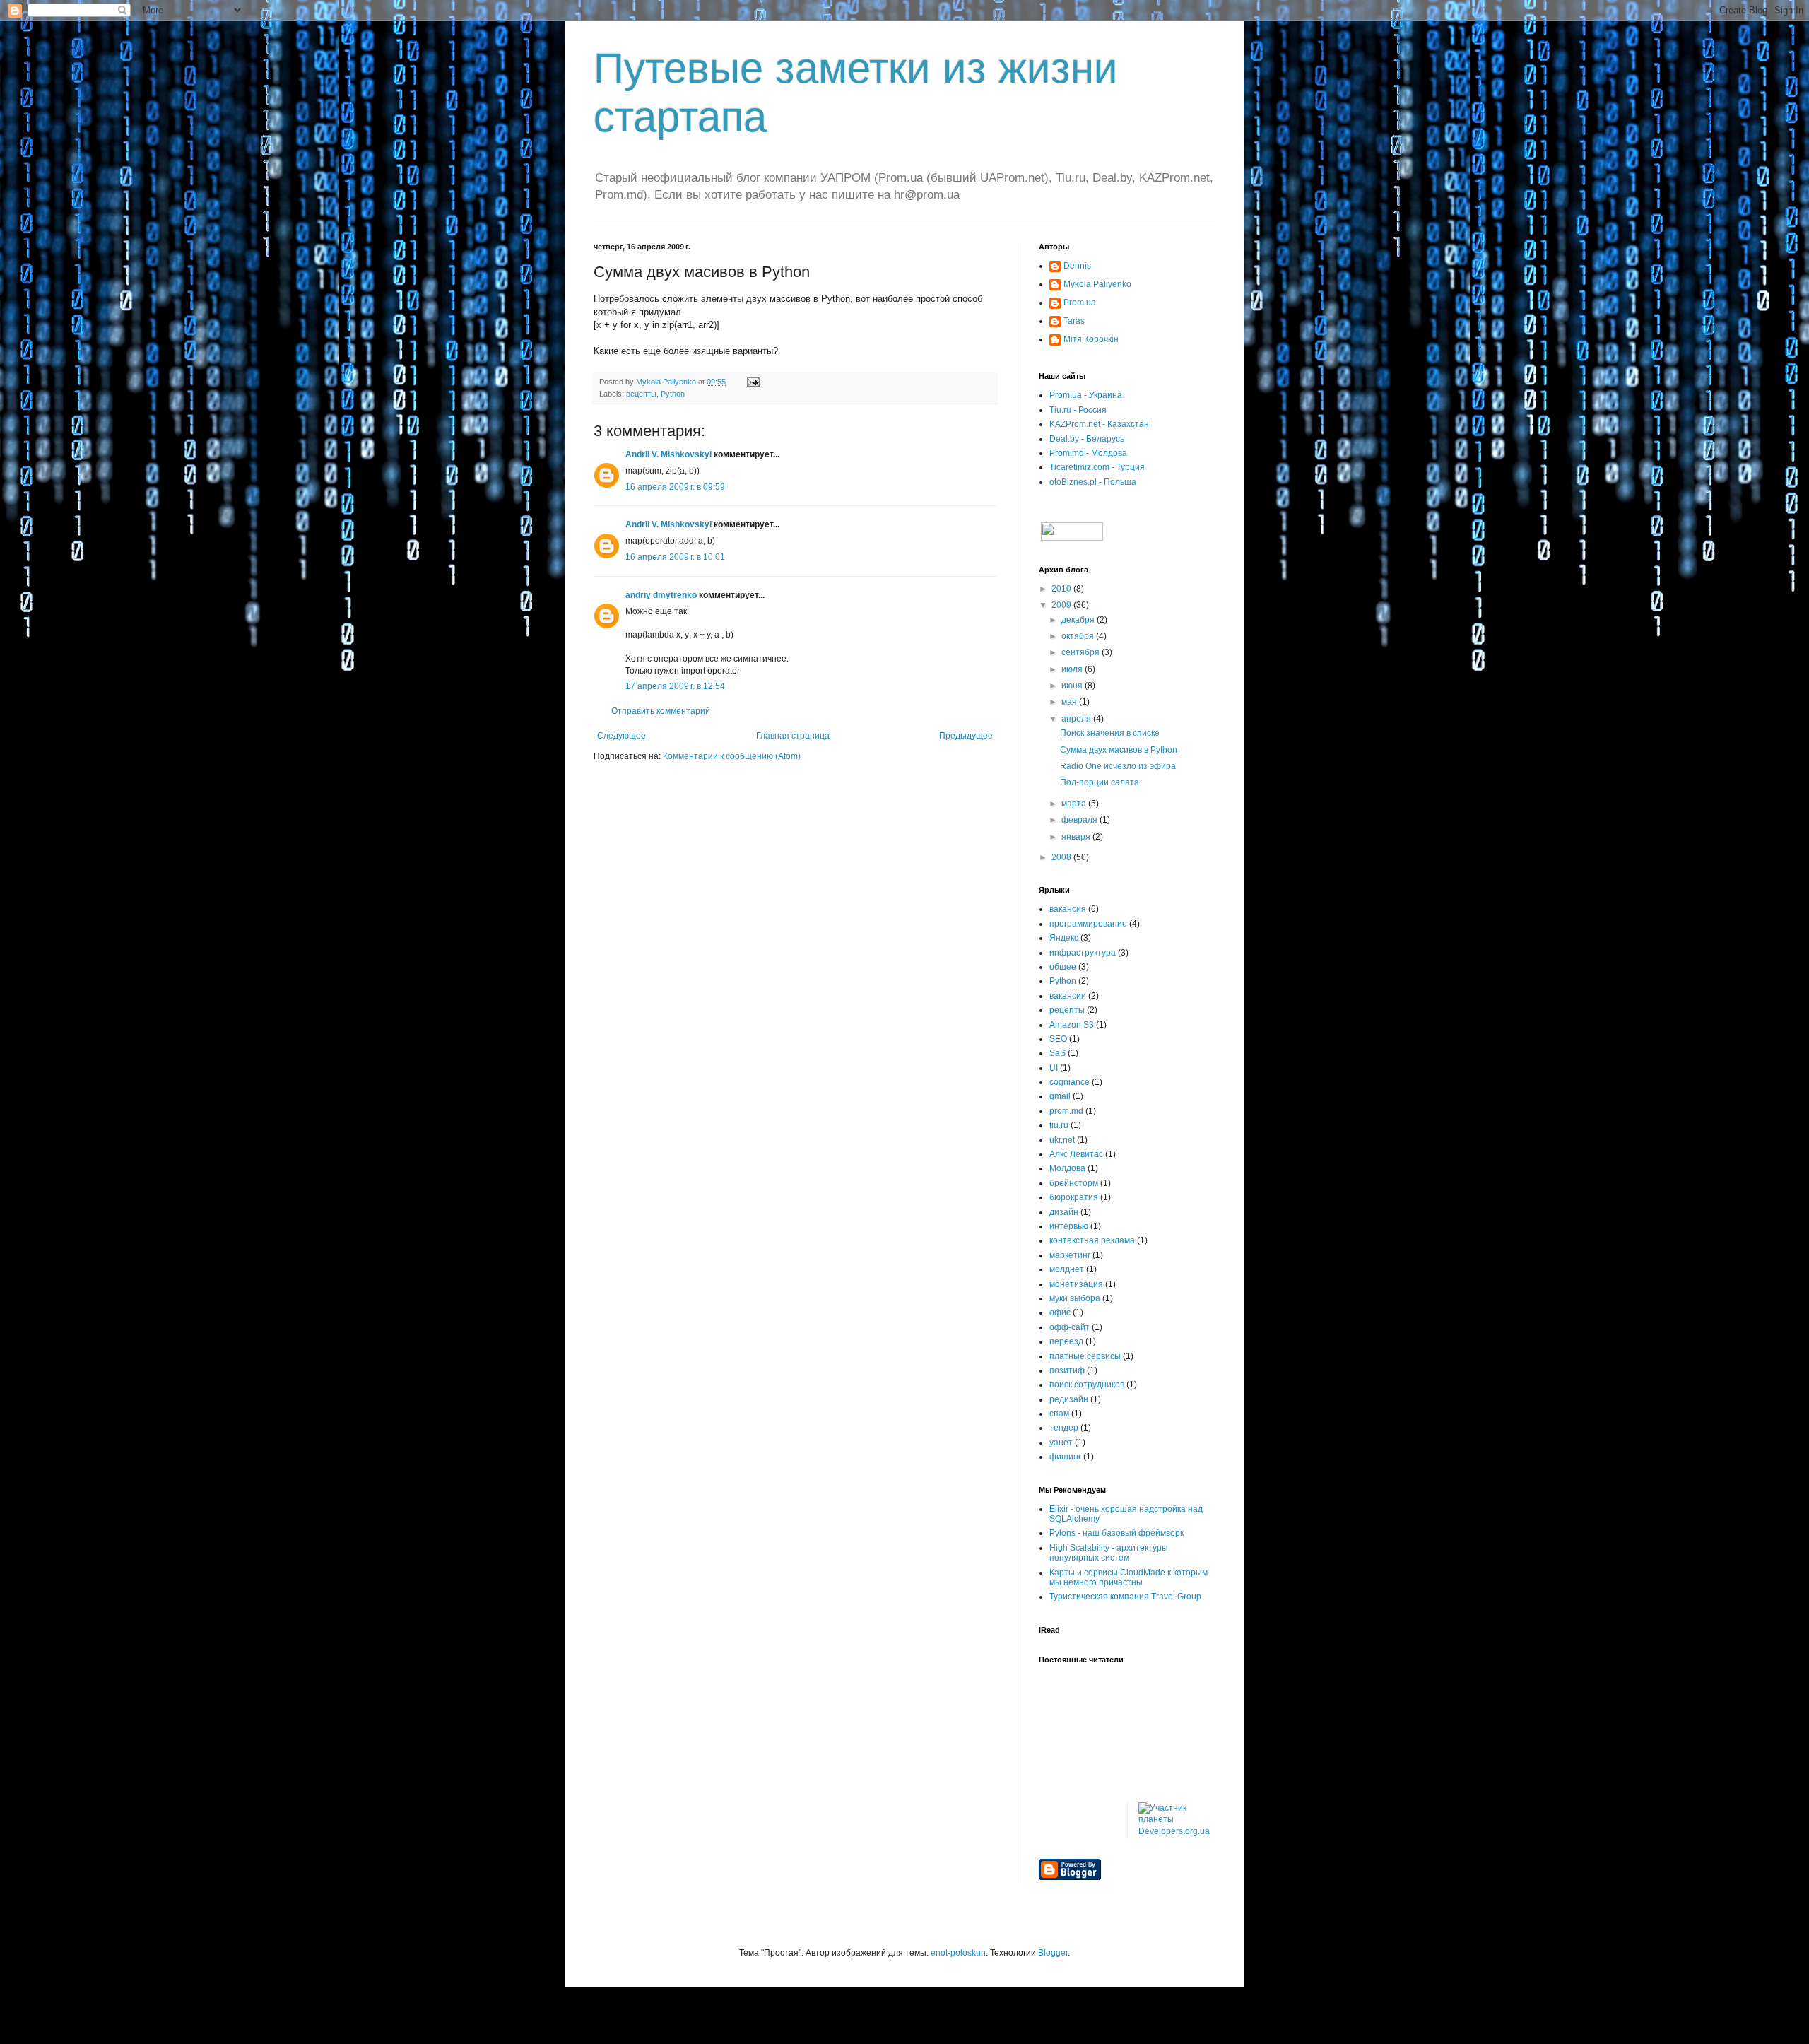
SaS (1057, 1053)
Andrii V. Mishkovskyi (668, 454)
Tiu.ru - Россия (1078, 410)
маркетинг (1070, 1255)
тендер (1064, 1428)
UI (1054, 1068)
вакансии (1068, 996)
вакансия (1068, 909)
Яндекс (1064, 938)
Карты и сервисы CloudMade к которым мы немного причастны (1129, 1578)
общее (1063, 967)
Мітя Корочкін (1091, 339)
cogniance (1070, 1082)
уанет (1061, 1443)
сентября (1082, 652)
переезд (1066, 1341)
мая (1070, 702)
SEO (1058, 1039)
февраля (1080, 820)
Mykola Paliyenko (1097, 284)
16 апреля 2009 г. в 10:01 (675, 557)
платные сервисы (1085, 1356)
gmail (1060, 1096)
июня (1073, 686)
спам (1059, 1414)
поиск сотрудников (1087, 1385)
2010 (1062, 589)
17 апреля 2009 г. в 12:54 (675, 686)
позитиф (1067, 1370)
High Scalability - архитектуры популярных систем (1109, 1553)
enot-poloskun (958, 1953)
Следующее (621, 736)
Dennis (1077, 266)
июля (1073, 669)
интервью (1069, 1226)
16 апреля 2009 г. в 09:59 (675, 487)
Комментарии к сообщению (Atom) (732, 756)
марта (1075, 804)
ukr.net (1062, 1140)
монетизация (1076, 1284)
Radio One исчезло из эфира (1118, 766)
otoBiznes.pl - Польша (1093, 482)
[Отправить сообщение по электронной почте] (753, 382)
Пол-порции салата (1100, 782)
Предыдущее (966, 736)
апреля (1077, 719)
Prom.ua (1080, 303)
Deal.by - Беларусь (1087, 439)
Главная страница (793, 736)
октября (1079, 636)
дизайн (1064, 1212)
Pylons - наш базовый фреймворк (1116, 1533)
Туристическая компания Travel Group (1125, 1597)
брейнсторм (1074, 1183)
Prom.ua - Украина (1086, 395)
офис (1060, 1312)
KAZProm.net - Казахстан (1099, 424)
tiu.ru (1059, 1125)
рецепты (641, 394)
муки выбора (1075, 1298)
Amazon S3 (1072, 1025)
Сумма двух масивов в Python (1119, 750)
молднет (1067, 1269)
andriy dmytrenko (661, 595)
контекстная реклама (1092, 1240)
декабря (1079, 620)
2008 (1062, 857)
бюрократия (1074, 1197)
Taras (1074, 321)
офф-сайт (1070, 1327)
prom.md (1066, 1111)
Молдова (1067, 1168)
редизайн (1069, 1399)
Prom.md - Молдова (1088, 453)
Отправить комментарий (661, 711)
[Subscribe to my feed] (1071, 538)
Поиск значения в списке (1110, 733)
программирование (1088, 924)
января (1077, 837)
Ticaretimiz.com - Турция (1097, 467)
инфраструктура (1083, 953)
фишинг (1065, 1457)
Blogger (1053, 1953)
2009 (1062, 605)
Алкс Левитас (1076, 1154)
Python (673, 394)
